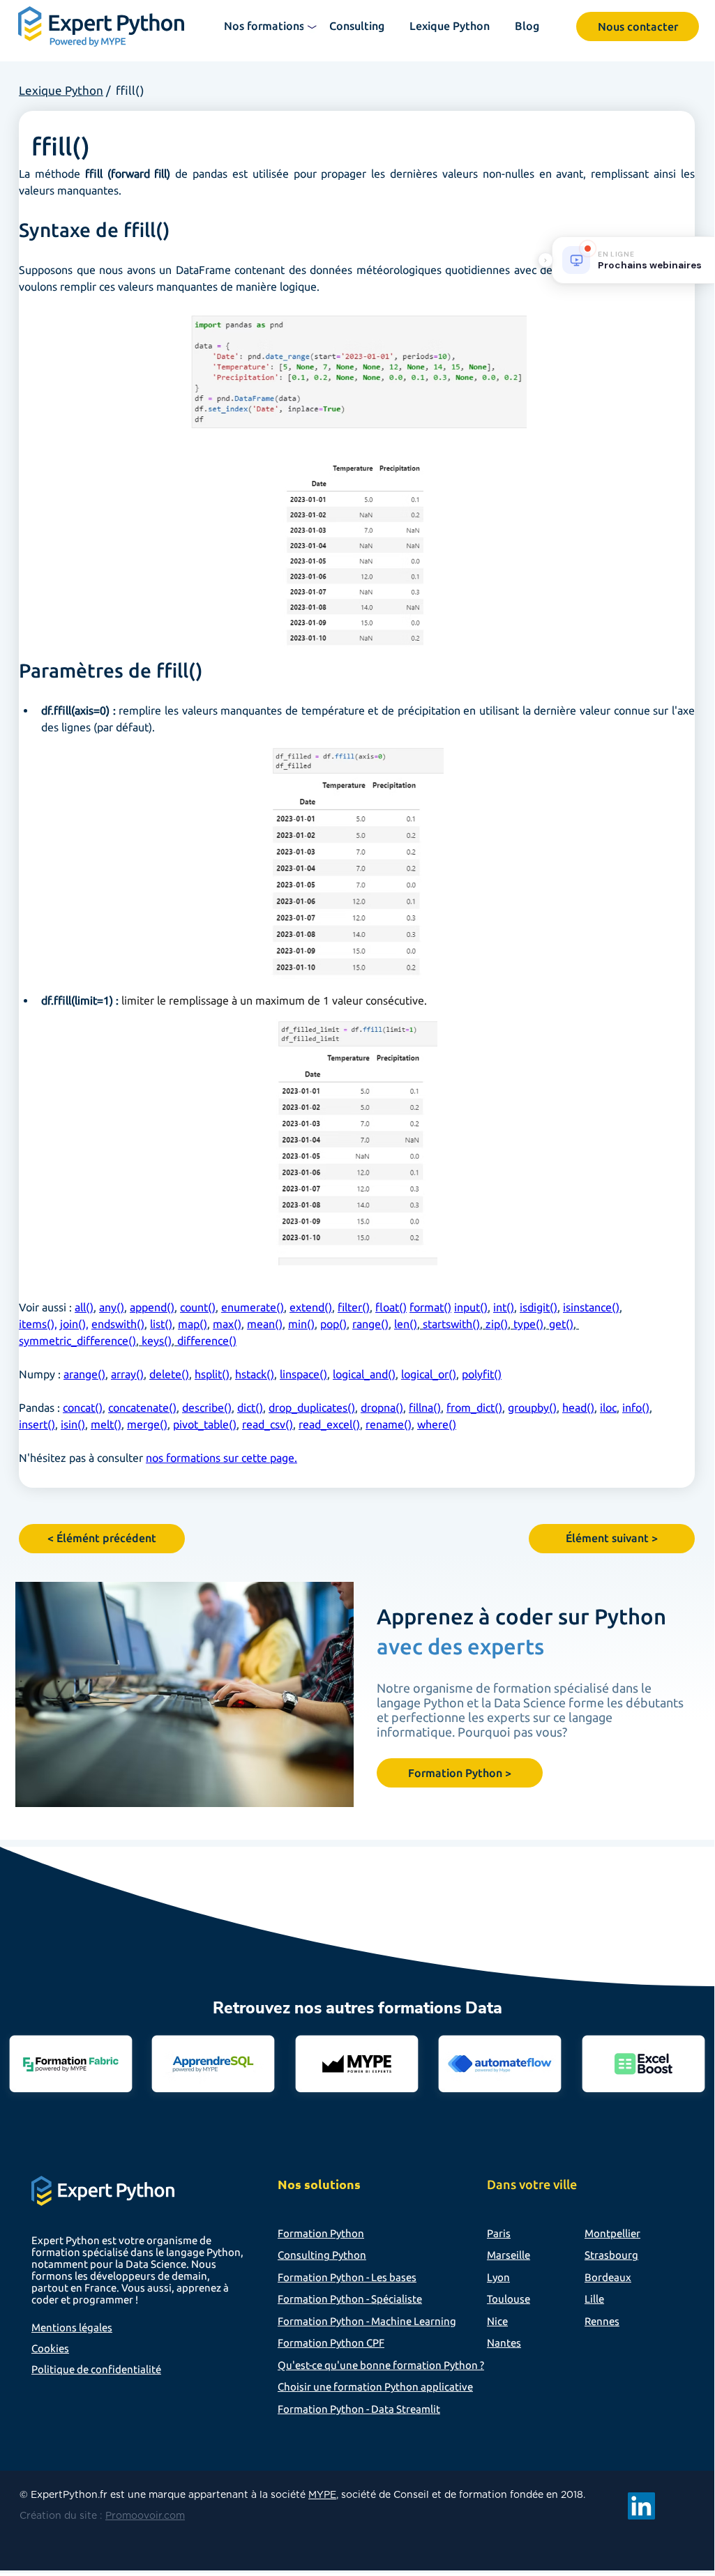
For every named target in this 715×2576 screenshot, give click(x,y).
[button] (266, 26)
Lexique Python (61, 90)
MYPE (322, 2495)
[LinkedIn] (641, 2506)
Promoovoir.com (145, 2516)
